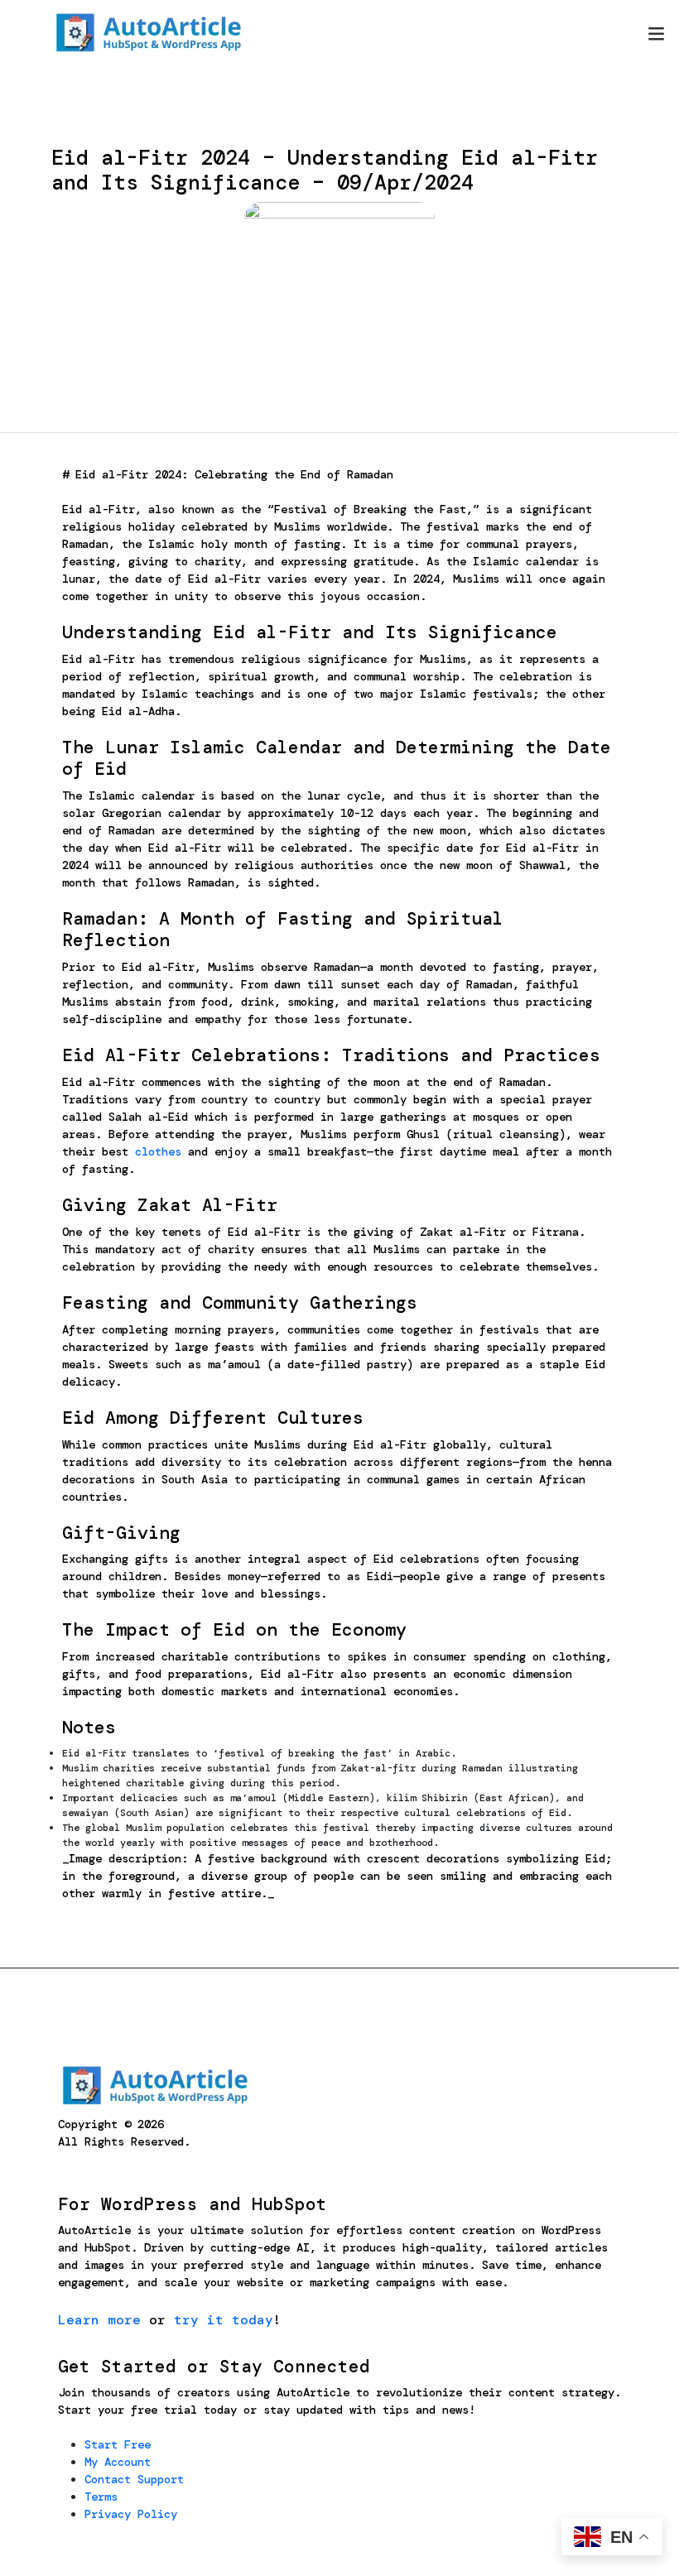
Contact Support (134, 2479)
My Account (118, 2462)
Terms (101, 2497)
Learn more (99, 2320)
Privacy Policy (131, 2514)
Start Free (118, 2444)
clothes (158, 1151)
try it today (224, 2320)
